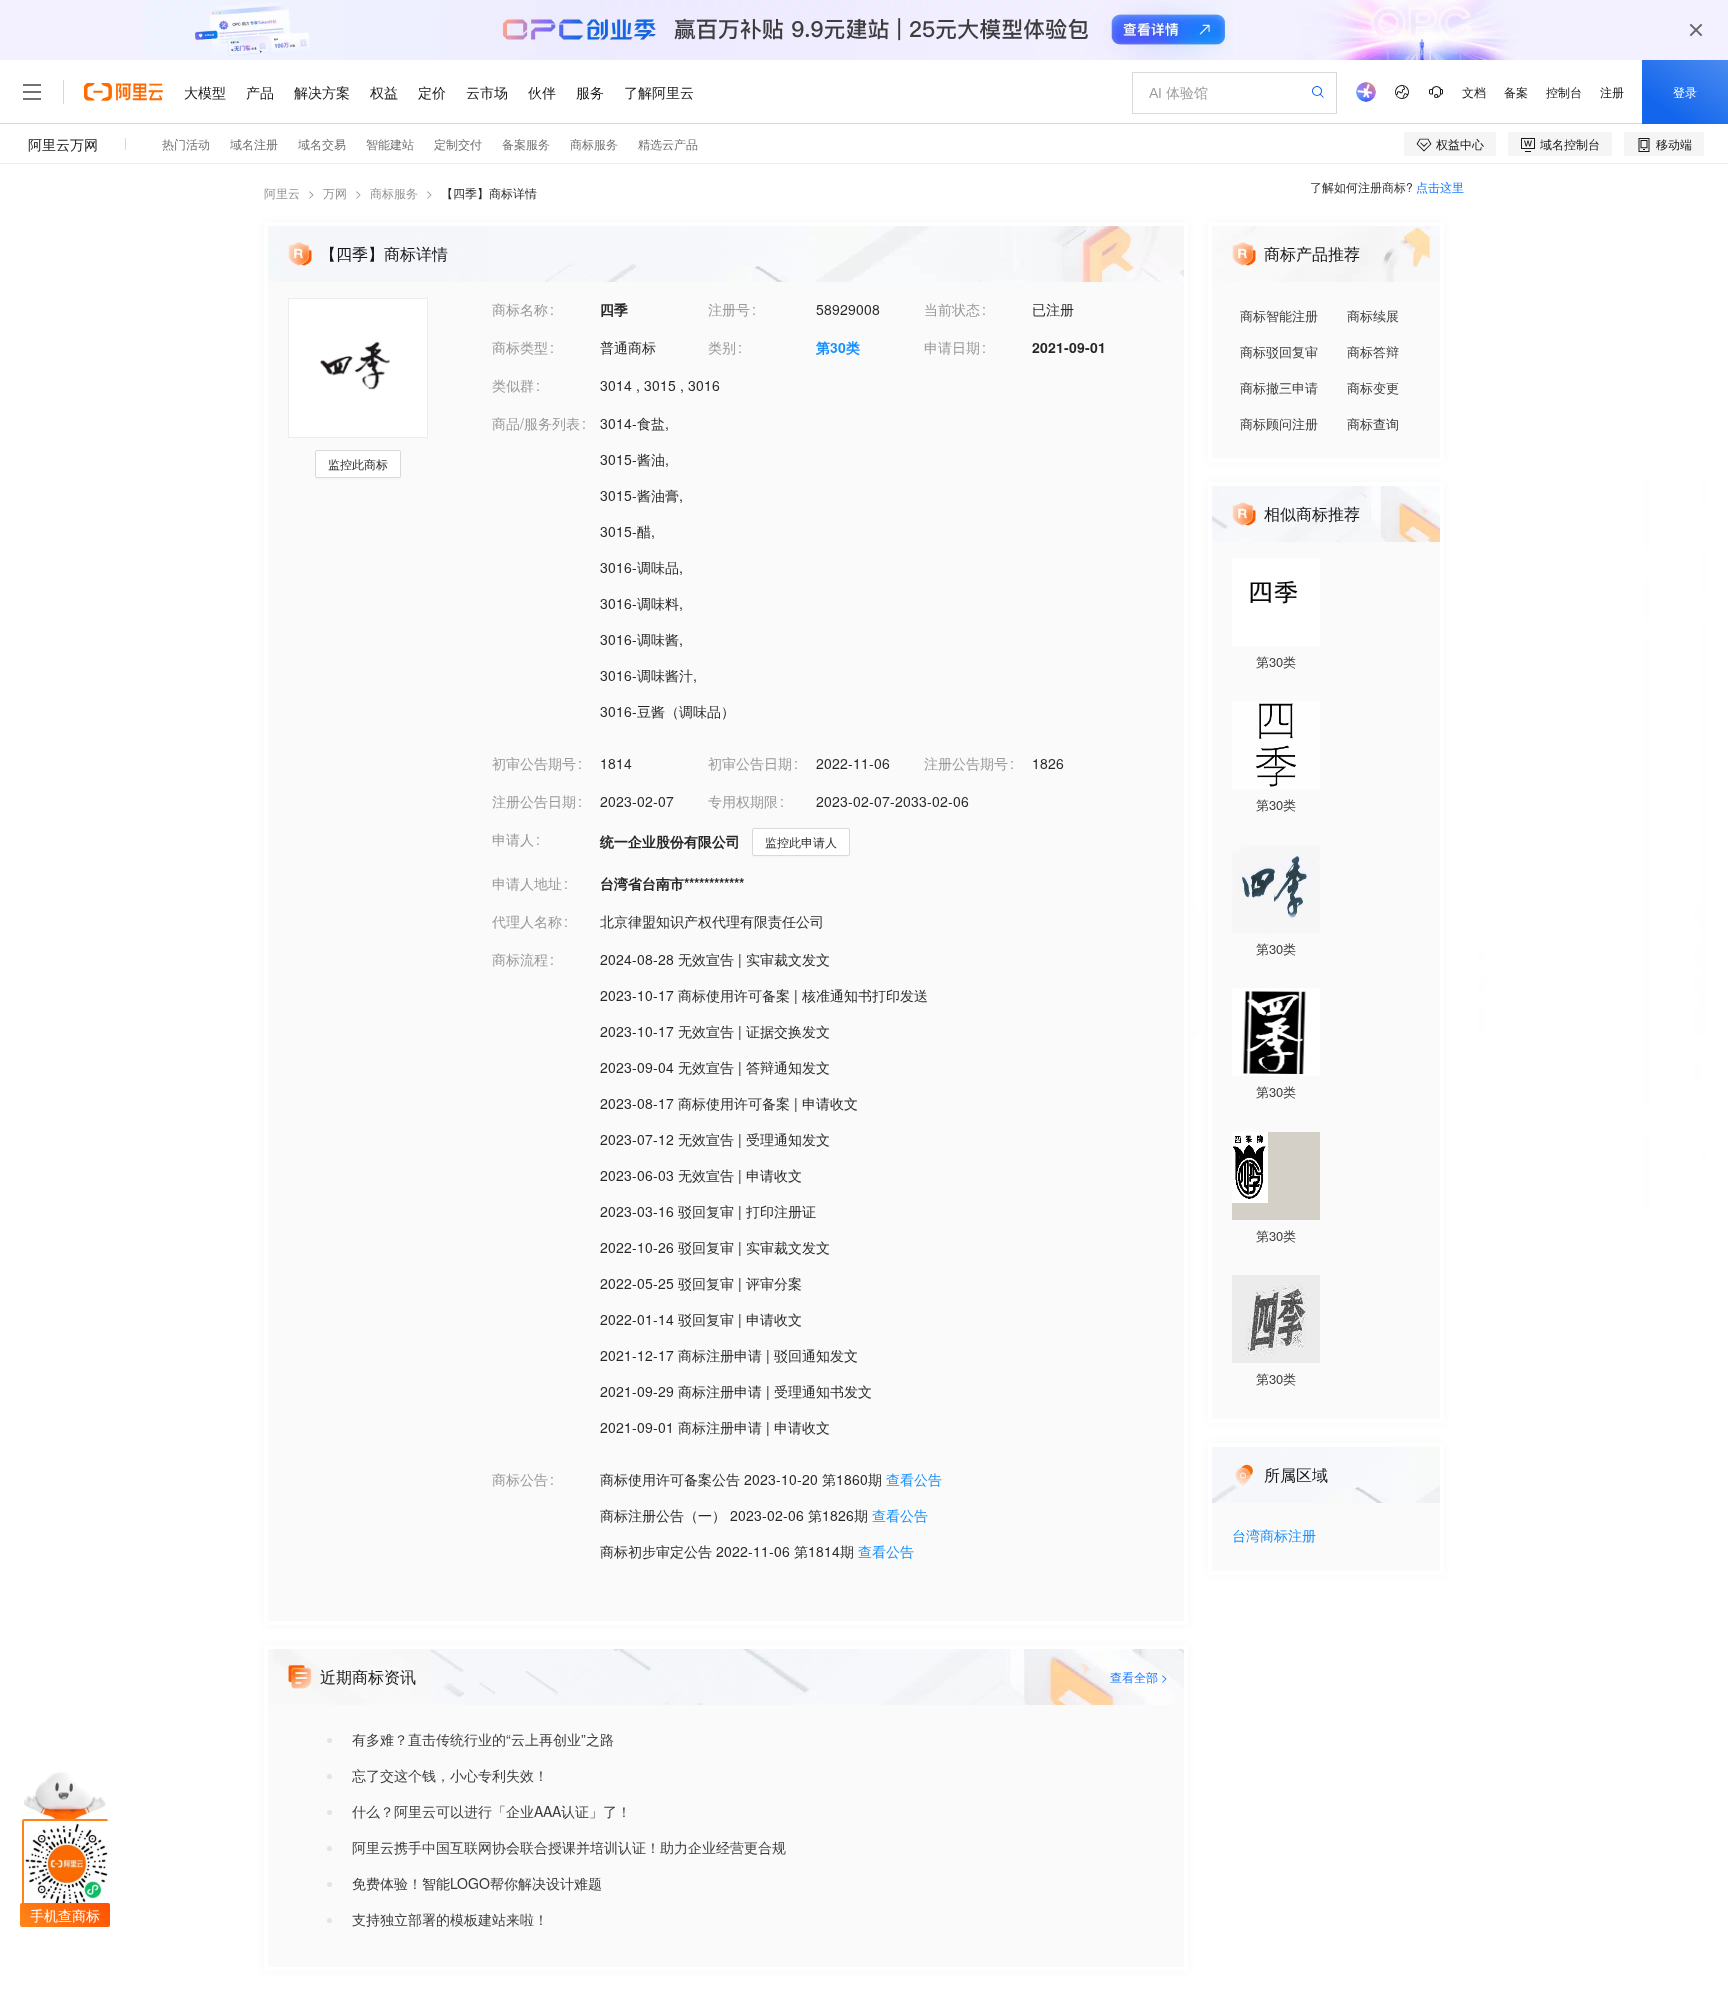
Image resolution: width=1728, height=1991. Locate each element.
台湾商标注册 (1274, 1536)
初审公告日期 (750, 763)
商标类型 (520, 347)
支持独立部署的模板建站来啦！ (450, 1919)
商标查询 (1373, 423)
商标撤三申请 (1279, 387)
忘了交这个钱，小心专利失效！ (450, 1775)
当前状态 (952, 309)
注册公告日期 (534, 801)
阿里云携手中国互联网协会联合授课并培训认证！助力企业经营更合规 (569, 1847)
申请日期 (952, 347)
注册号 (729, 309)
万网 (335, 192)
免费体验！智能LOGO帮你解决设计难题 (477, 1883)
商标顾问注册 (1279, 423)
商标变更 (1373, 387)
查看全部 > (1139, 1676)
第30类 (838, 347)
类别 (722, 347)
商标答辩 (1373, 351)
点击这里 (1440, 186)
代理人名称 (527, 921)
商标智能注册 (1279, 315)
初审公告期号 (534, 763)
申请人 (513, 839)
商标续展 (1373, 315)
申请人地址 (527, 883)
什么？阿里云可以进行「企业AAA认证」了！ (491, 1811)
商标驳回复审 (1279, 351)
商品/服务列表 (536, 423)
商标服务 (394, 192)
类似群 (513, 385)
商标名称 (520, 309)
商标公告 (520, 1479)
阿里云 (282, 192)
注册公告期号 (966, 763)
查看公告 (914, 1479)
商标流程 (520, 959)
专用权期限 (743, 801)
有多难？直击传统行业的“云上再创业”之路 (483, 1739)
